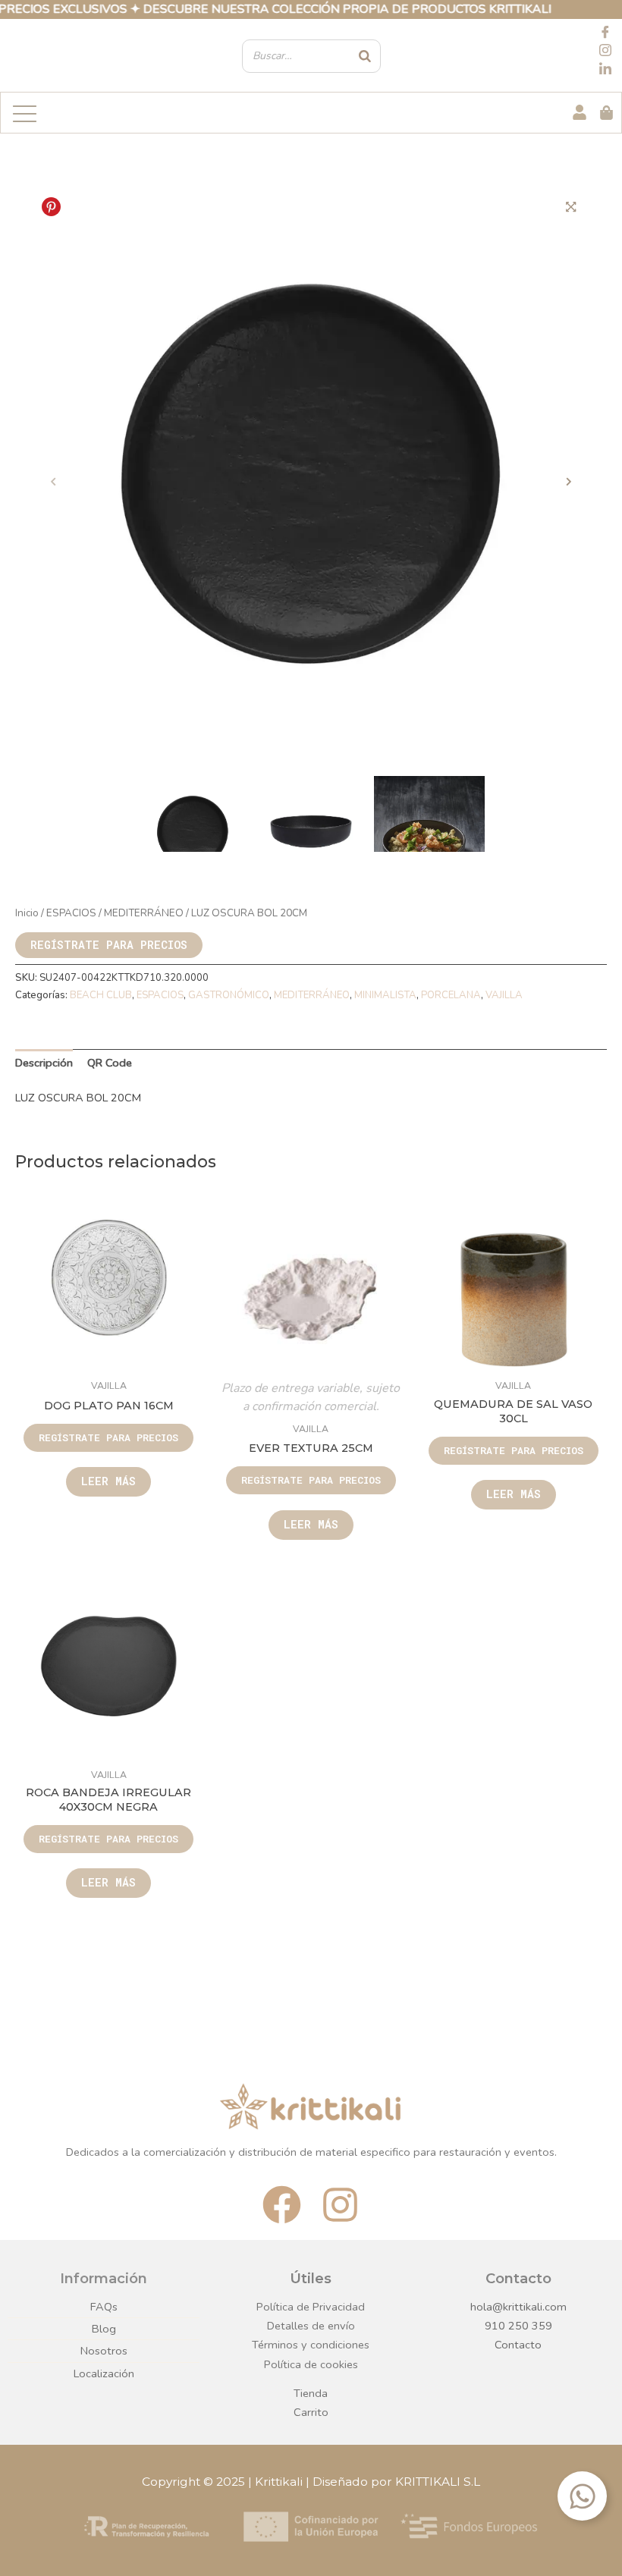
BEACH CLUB (101, 995)
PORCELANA (451, 995)
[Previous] (53, 482)
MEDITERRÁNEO (144, 913)
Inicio (27, 913)
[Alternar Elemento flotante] (582, 2496)
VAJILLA (504, 995)
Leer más (108, 1481)
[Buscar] (365, 56)
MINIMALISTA (385, 995)
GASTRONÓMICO (229, 995)
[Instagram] (605, 52)
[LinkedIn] (605, 70)
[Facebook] (605, 33)
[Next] (569, 482)
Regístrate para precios (109, 945)
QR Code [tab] (110, 1063)
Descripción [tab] (44, 1063)
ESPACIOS (71, 913)
